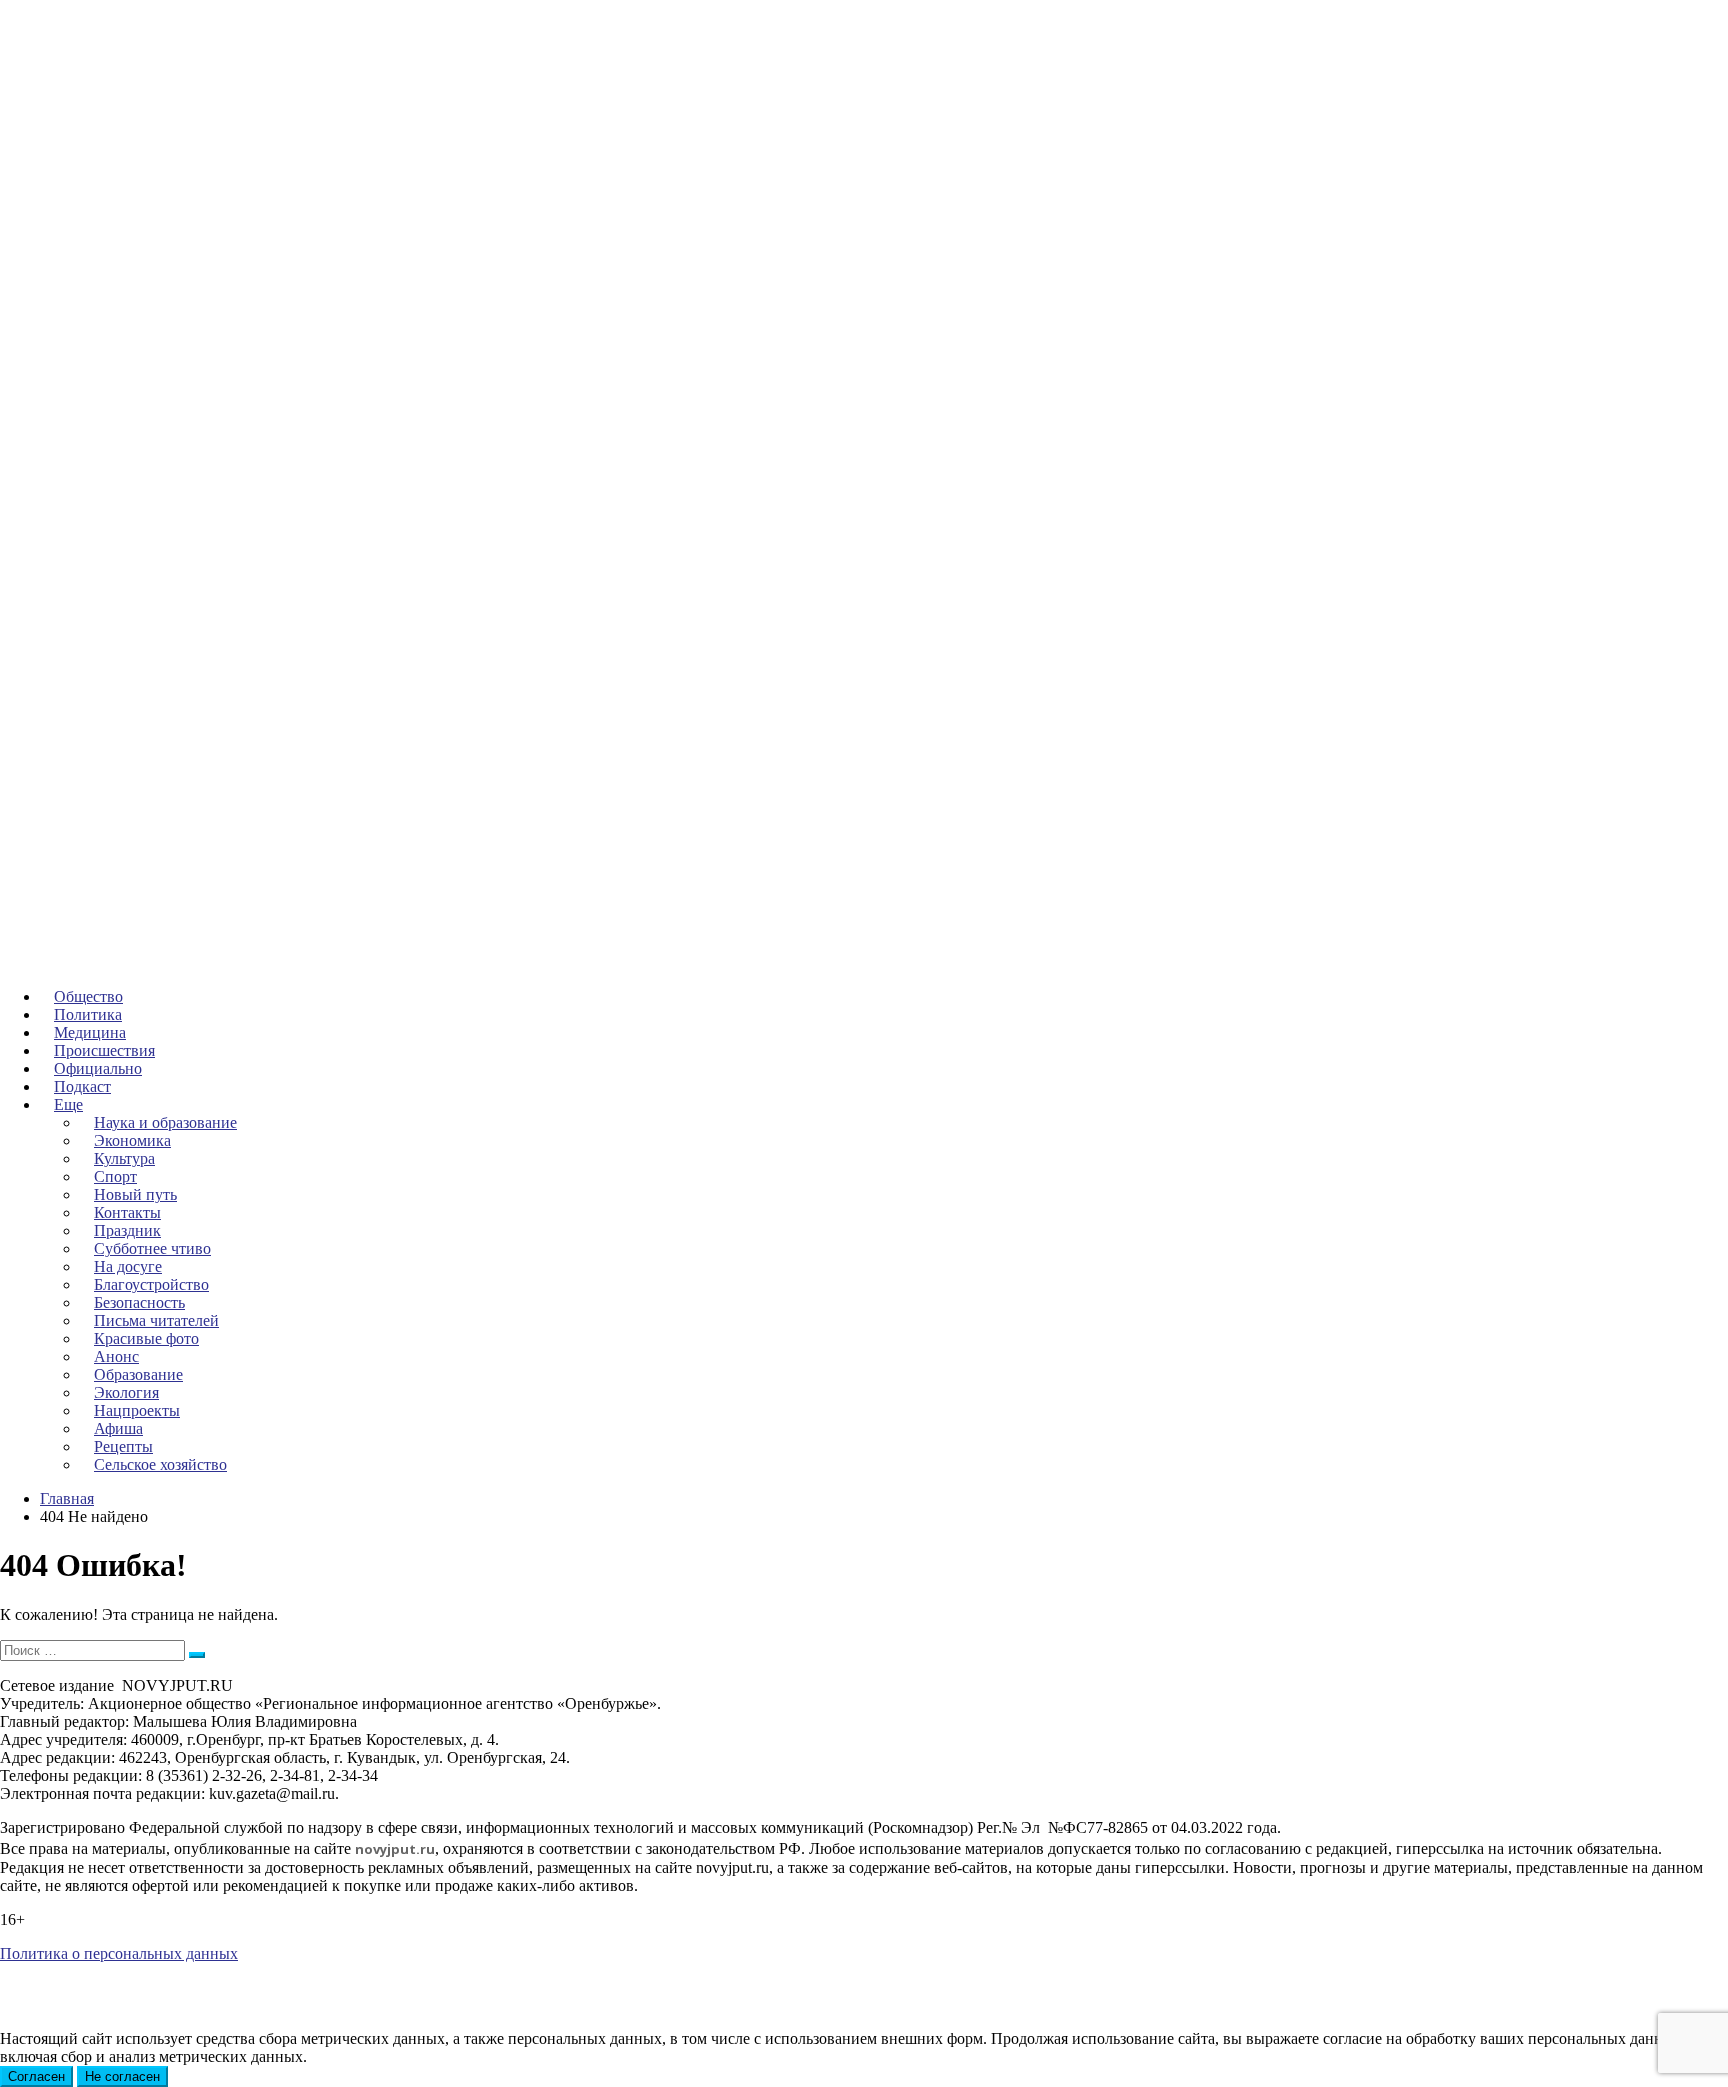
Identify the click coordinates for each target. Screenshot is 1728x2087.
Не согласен (122, 2076)
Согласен (36, 2076)
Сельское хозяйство (160, 1464)
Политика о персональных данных (119, 1953)
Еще (68, 1104)
